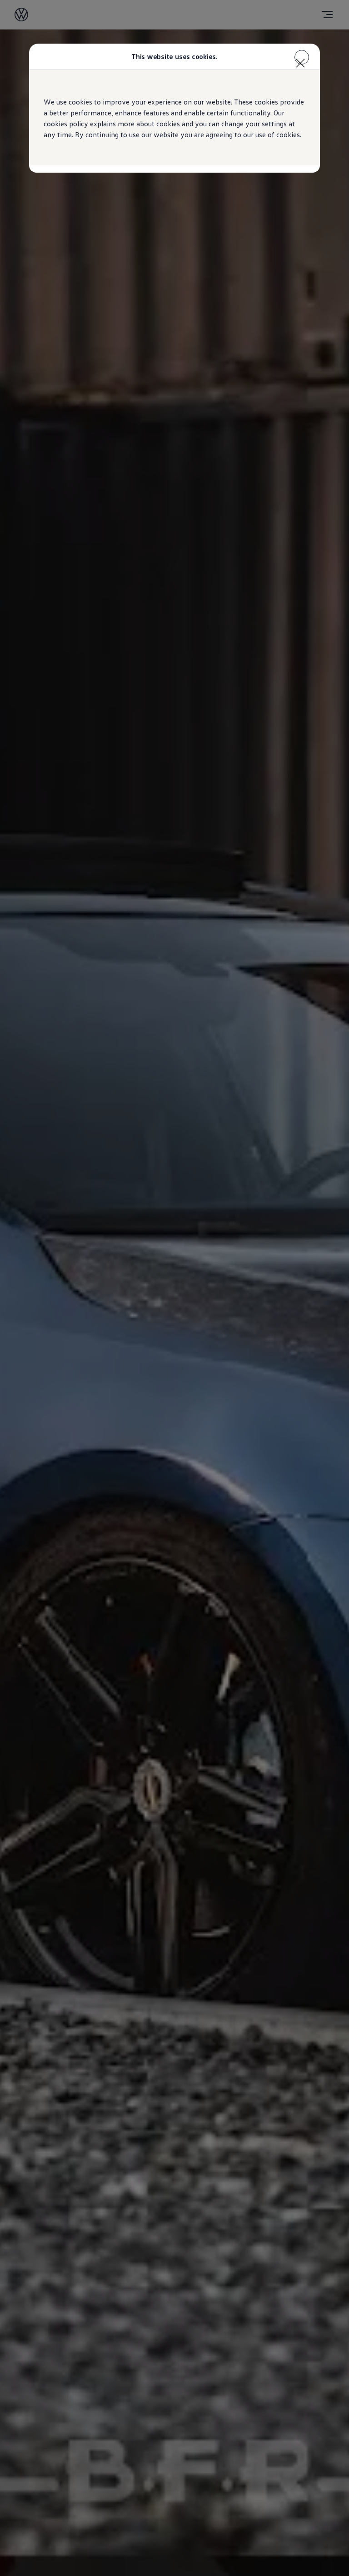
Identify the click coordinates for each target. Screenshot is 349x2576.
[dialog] (174, 1288)
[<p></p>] (302, 57)
